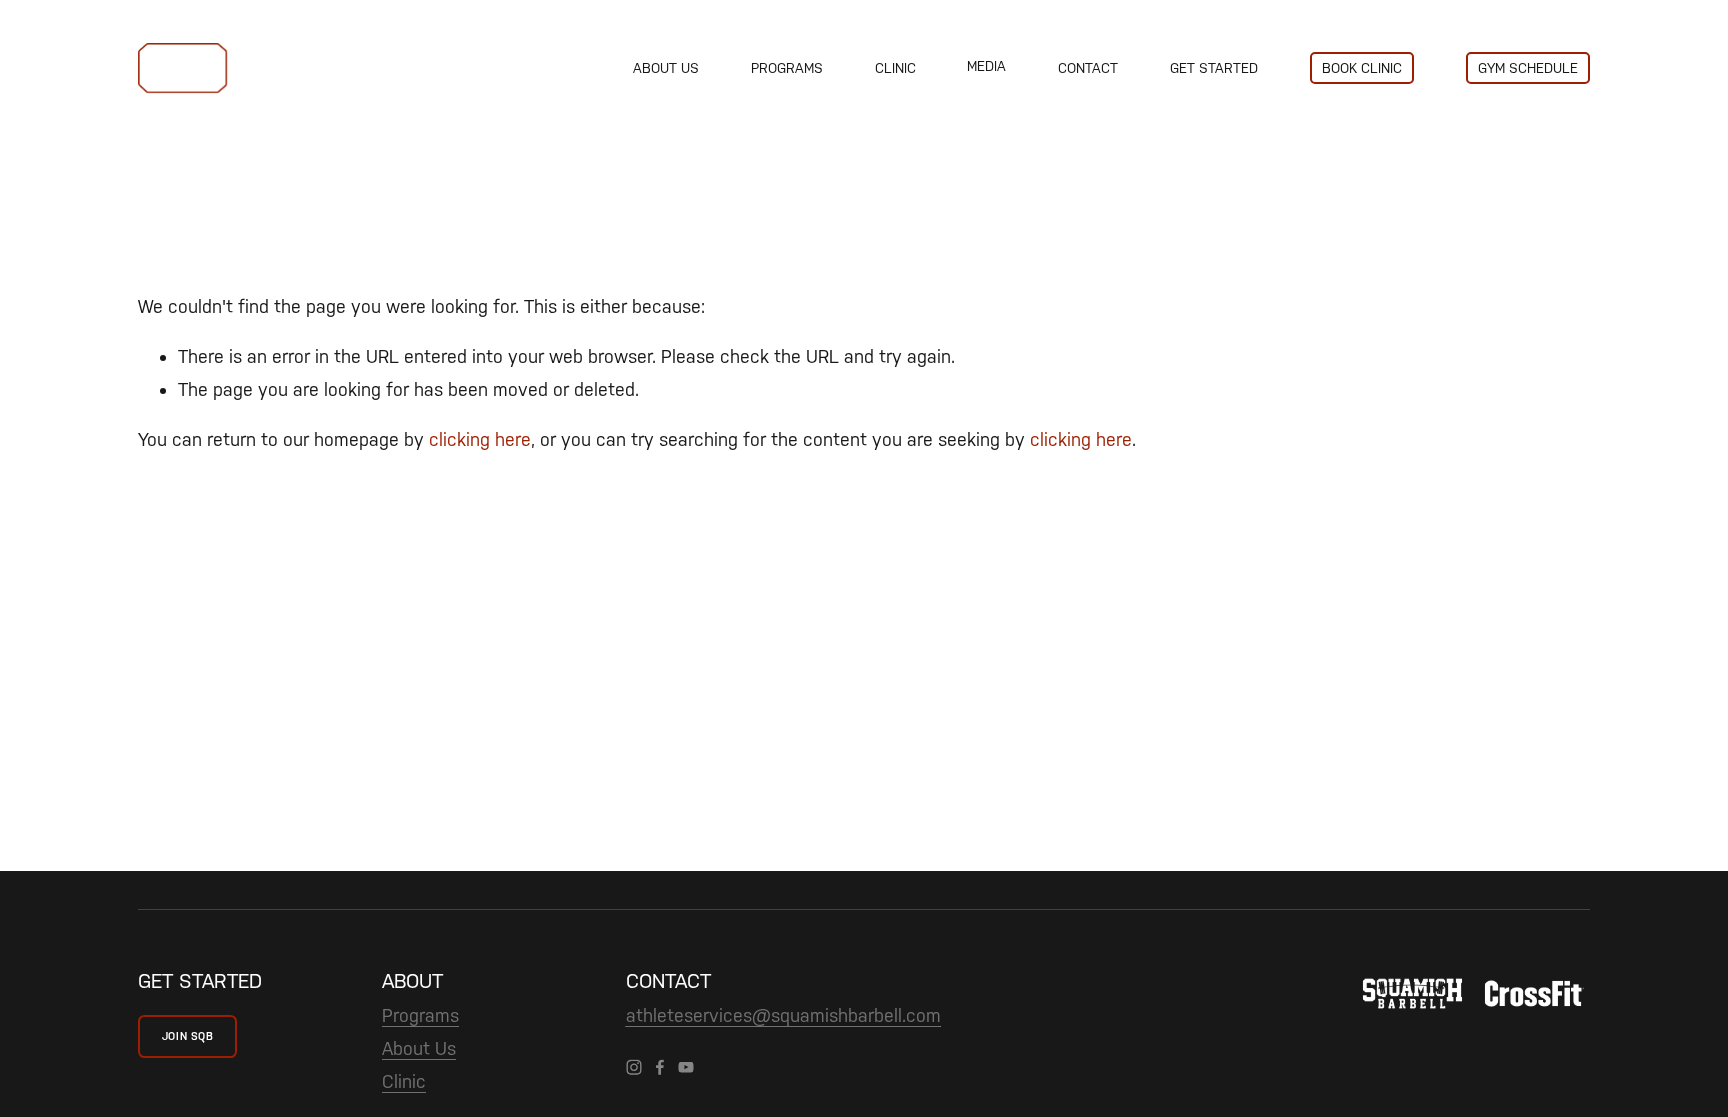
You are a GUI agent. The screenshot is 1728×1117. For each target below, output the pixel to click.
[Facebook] (660, 1067)
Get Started (1214, 68)
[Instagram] (634, 1067)
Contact (1088, 68)
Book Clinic (1362, 68)
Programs (787, 68)
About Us (666, 68)
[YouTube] (686, 1067)
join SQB (187, 1036)
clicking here (480, 439)
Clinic (895, 68)
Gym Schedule (1528, 68)
